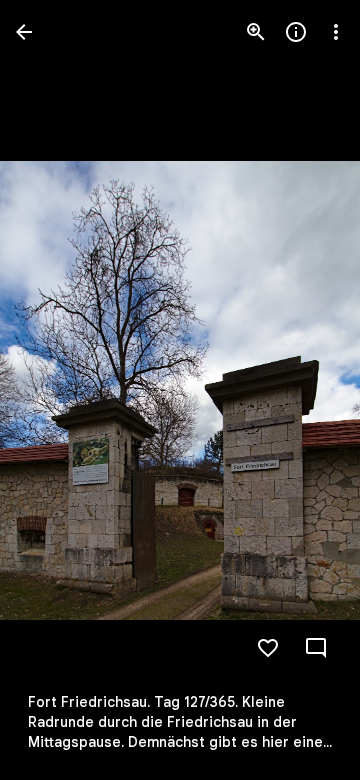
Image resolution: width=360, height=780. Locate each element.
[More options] (336, 32)
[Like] (268, 648)
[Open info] (296, 32)
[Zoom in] (256, 32)
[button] (56, 390)
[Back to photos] (24, 32)
